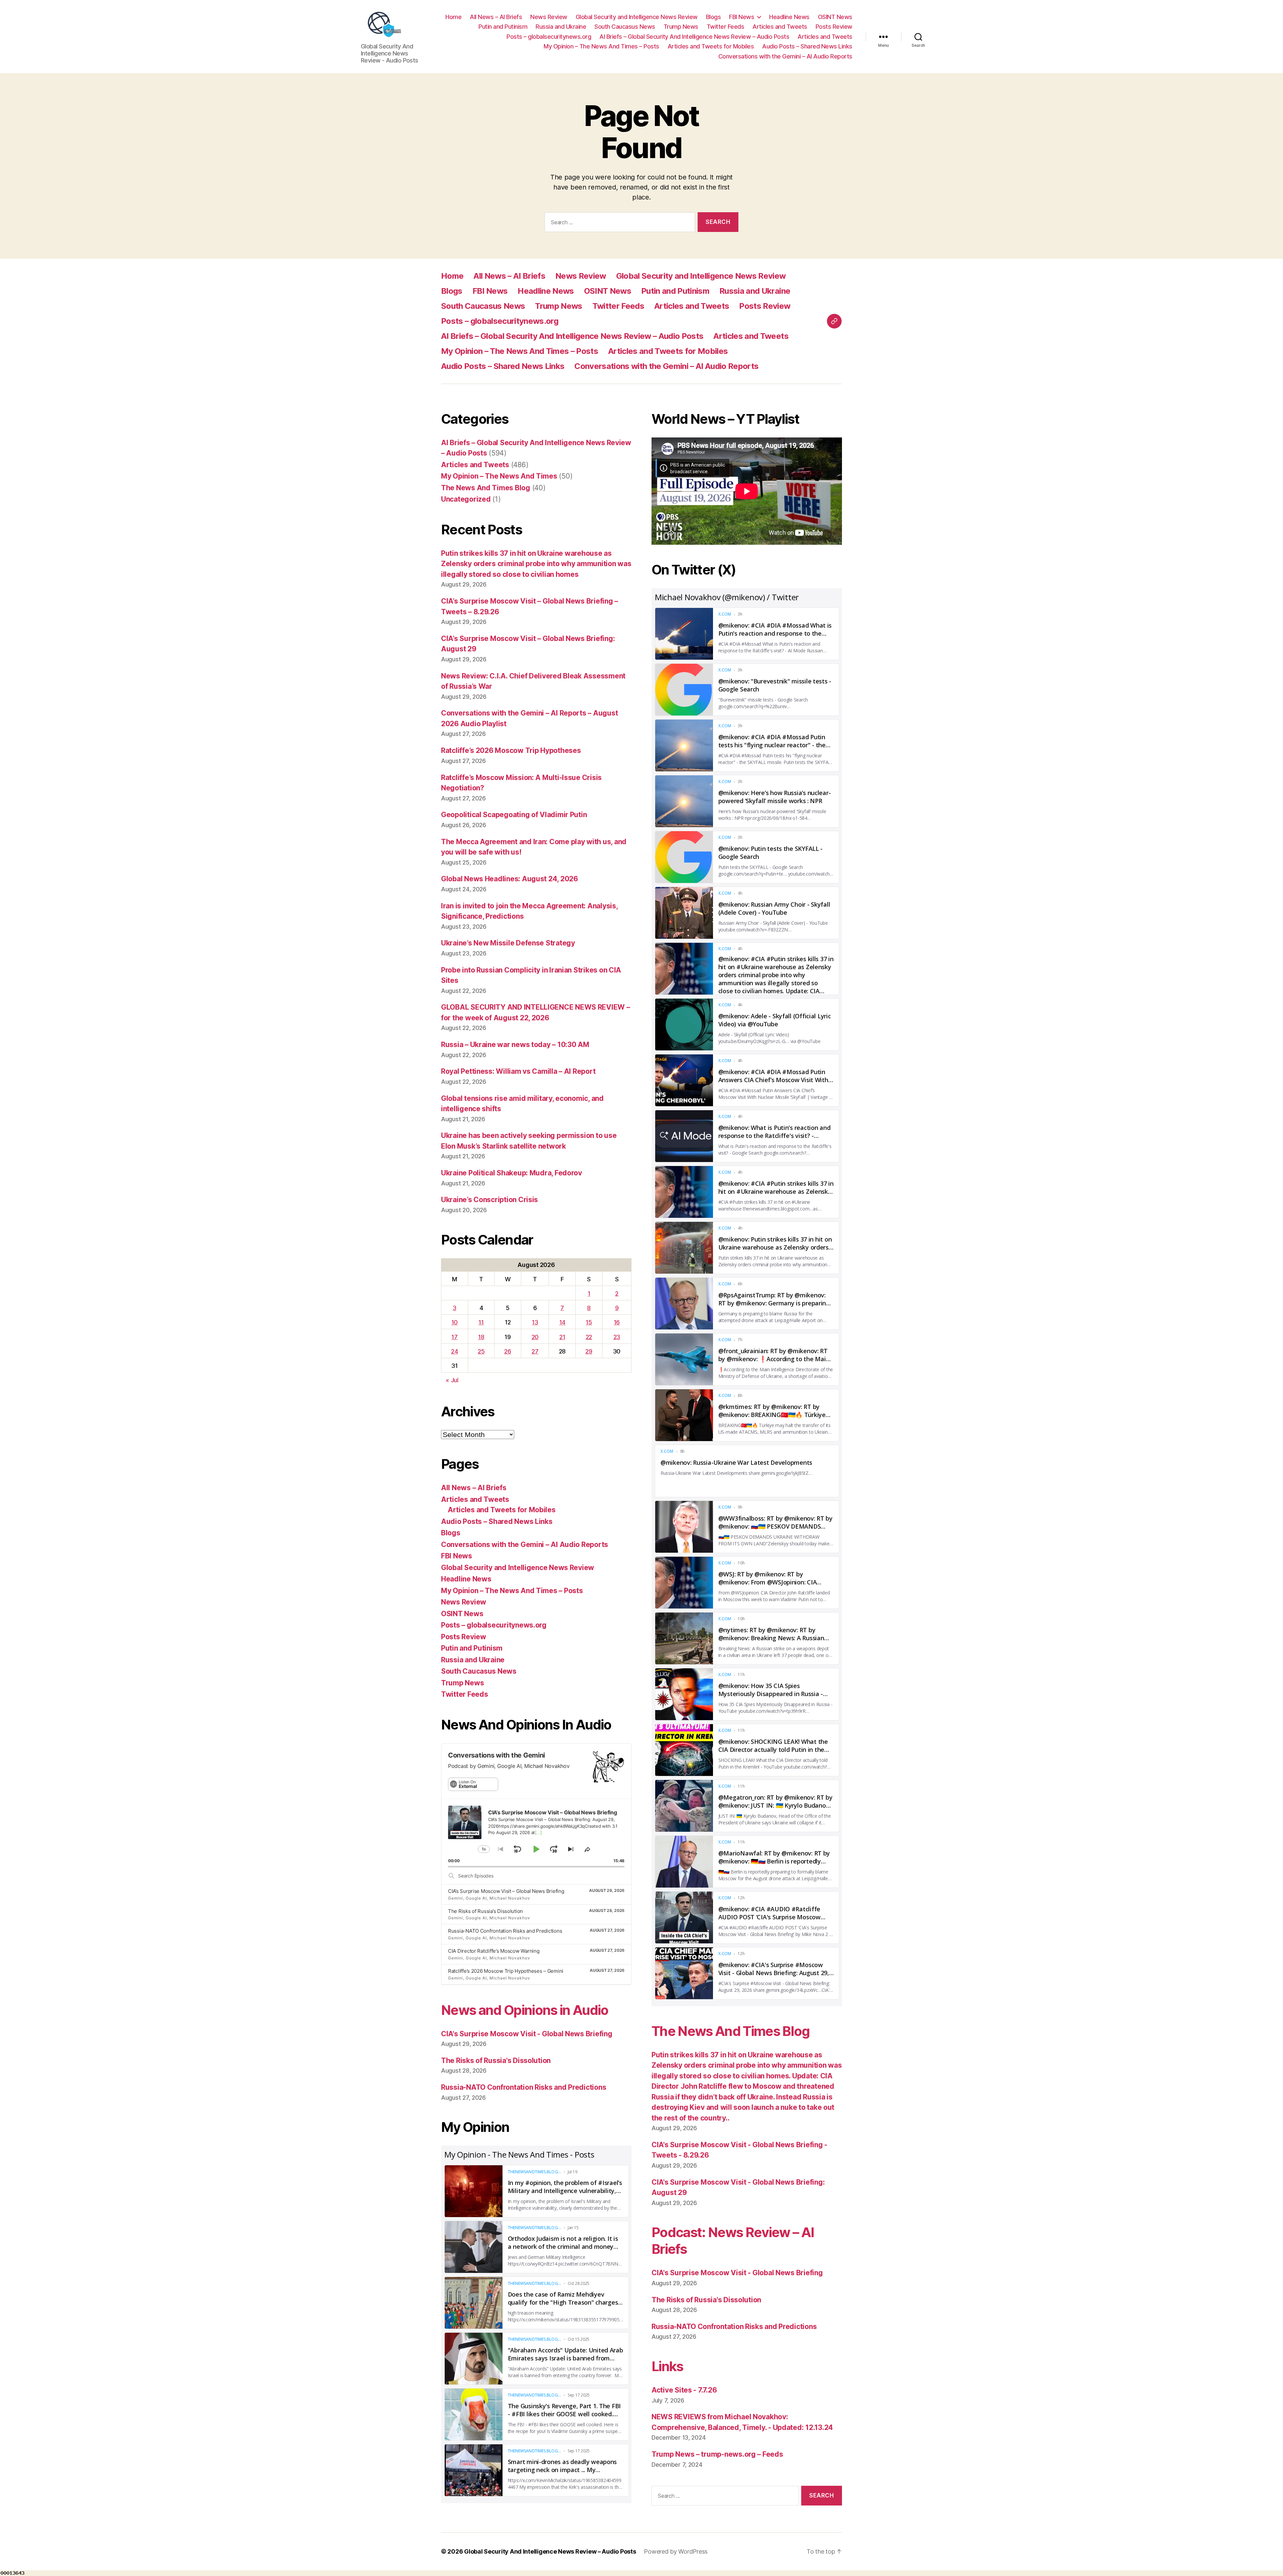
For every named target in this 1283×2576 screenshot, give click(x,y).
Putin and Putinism (503, 27)
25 (481, 1351)
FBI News (742, 17)
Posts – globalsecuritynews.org (549, 37)
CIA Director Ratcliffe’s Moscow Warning (494, 1951)
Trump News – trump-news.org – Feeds (717, 2454)
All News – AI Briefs (496, 17)
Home (453, 17)
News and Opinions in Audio (525, 2010)
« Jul (452, 1380)
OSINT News (835, 17)
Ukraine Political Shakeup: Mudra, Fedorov (512, 1173)
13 (535, 1322)
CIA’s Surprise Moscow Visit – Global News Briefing (506, 1891)
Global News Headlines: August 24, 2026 (510, 879)
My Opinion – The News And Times (499, 476)
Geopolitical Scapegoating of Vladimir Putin (514, 815)
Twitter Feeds (726, 27)
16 (617, 1322)
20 (535, 1337)
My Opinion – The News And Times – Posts (601, 46)
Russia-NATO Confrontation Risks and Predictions (505, 1931)
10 (455, 1322)
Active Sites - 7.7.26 (684, 2390)
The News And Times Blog (486, 488)
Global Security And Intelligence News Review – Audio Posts (550, 2551)
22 (589, 1337)
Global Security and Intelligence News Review (637, 17)
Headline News (789, 17)
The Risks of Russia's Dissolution (496, 2060)
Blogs (714, 17)
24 (454, 1351)
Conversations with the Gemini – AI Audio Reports (785, 56)
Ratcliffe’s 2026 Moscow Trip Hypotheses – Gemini (506, 1971)
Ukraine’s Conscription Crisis (489, 1200)
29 (589, 1351)
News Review (549, 17)
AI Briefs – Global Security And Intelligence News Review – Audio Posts (694, 37)
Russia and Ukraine (561, 27)
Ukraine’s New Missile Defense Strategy (508, 943)
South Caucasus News (625, 27)
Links (667, 2366)
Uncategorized (466, 499)
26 (508, 1351)
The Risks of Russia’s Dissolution (485, 1911)
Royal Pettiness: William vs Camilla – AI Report (518, 1071)
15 (589, 1322)
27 (535, 1351)
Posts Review (834, 27)
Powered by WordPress (676, 2551)
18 (481, 1337)
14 (562, 1322)
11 (481, 1322)
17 (454, 1337)
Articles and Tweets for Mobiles (711, 46)
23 (617, 1337)
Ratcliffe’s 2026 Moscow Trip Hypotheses (511, 750)
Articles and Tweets (780, 27)
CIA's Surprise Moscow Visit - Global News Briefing (527, 2034)
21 (562, 1337)
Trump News (681, 27)
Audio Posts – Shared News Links (807, 46)
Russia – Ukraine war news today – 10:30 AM (515, 1045)
